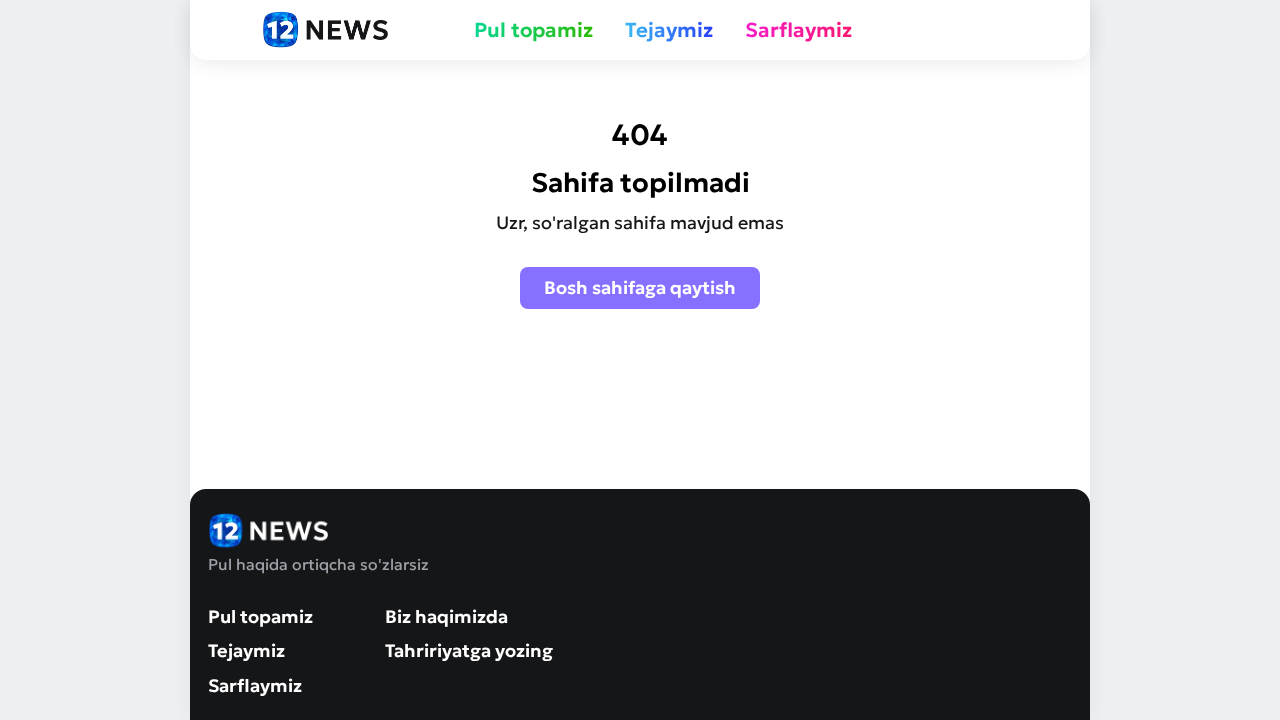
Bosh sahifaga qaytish (640, 287)
